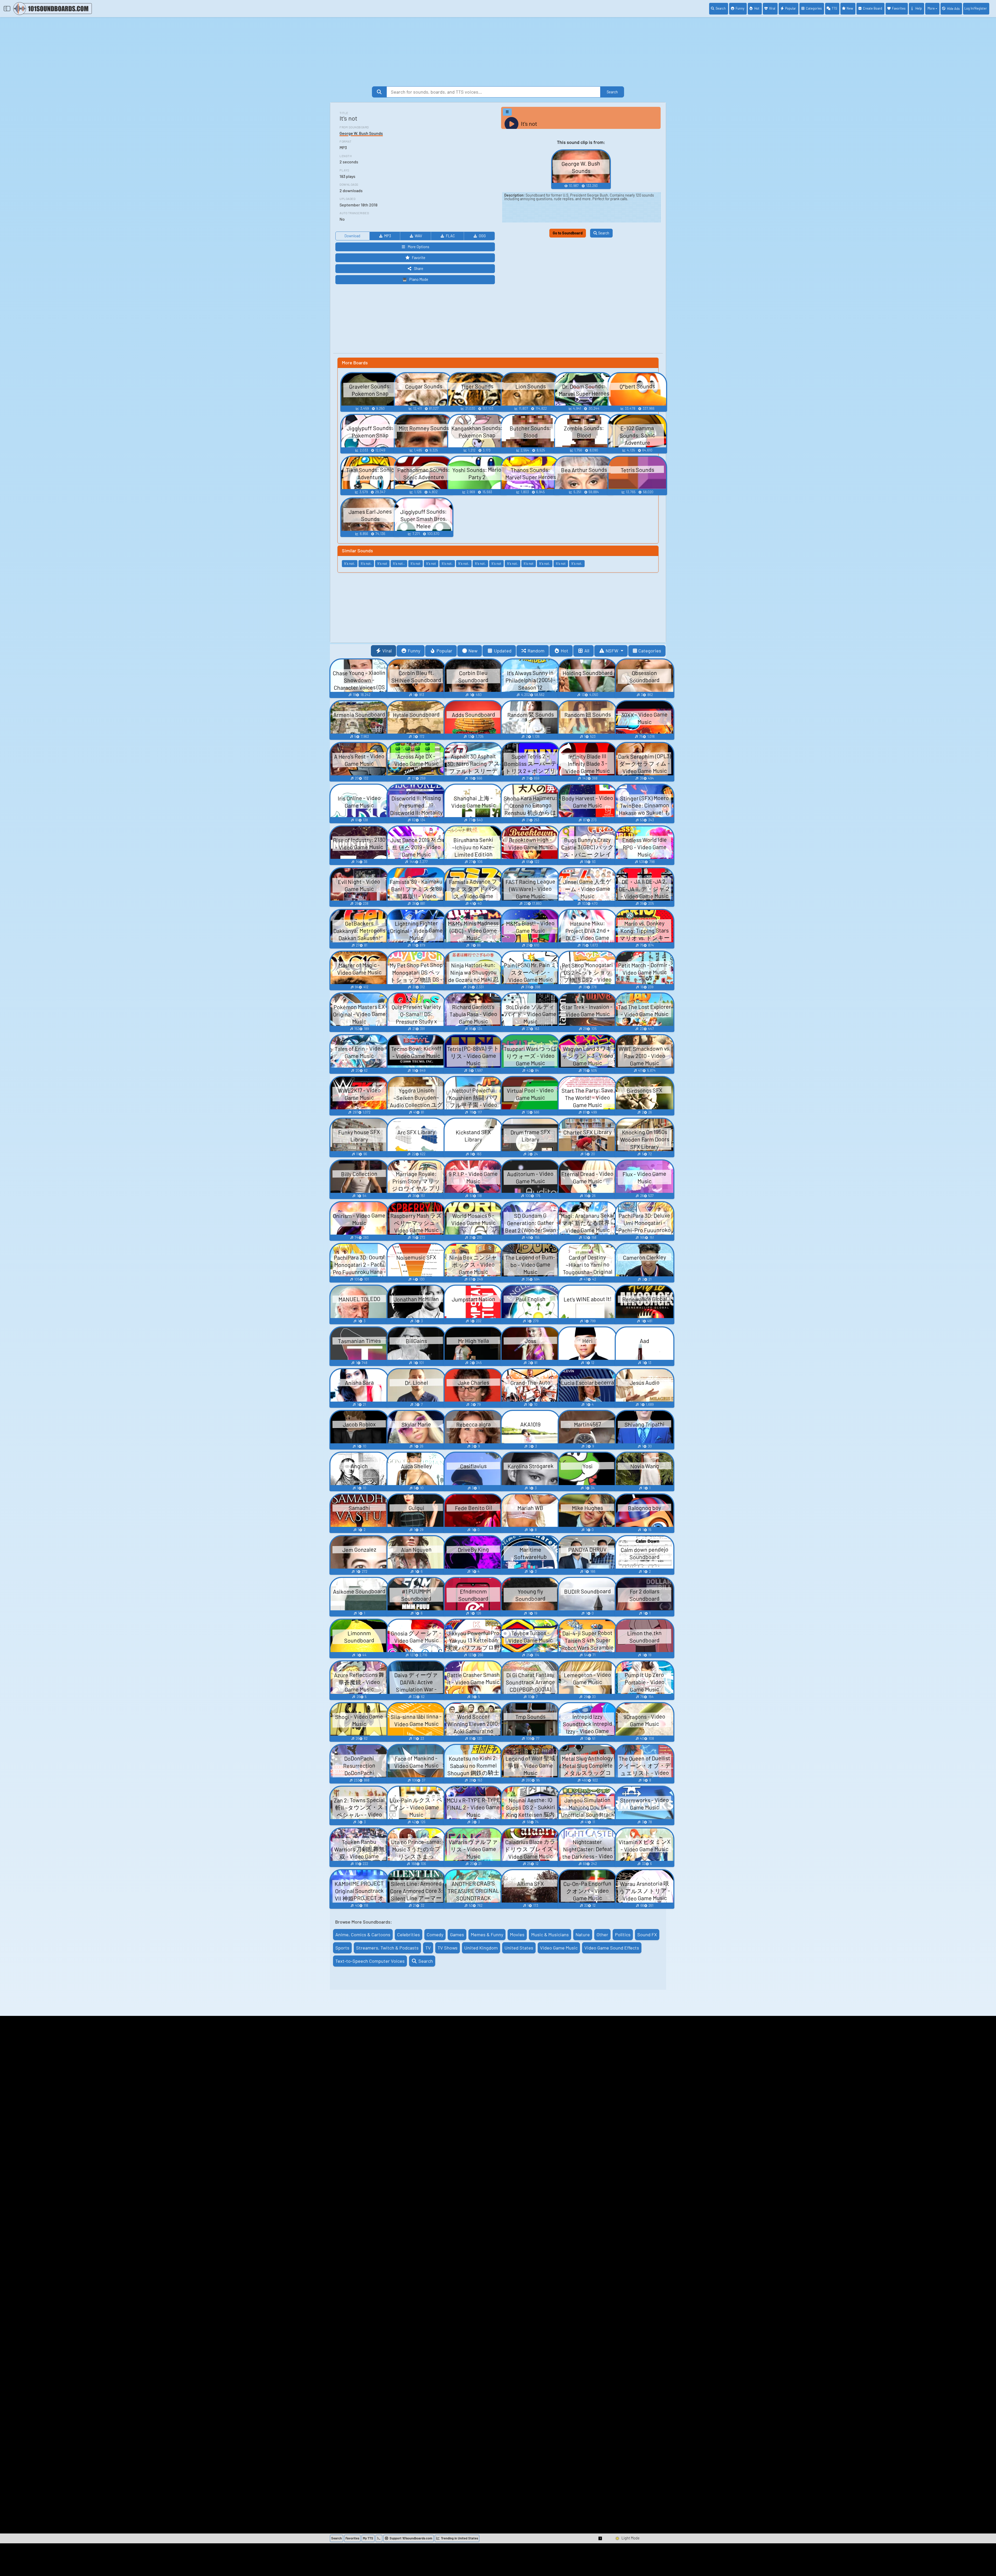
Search (721, 8)
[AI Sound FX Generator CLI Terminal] (379, 2538)
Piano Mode (419, 279)
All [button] (587, 651)
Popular (791, 8)
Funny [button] (414, 651)
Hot (757, 8)
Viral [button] (387, 651)
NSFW (613, 651)
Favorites (899, 8)
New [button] (473, 651)
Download (352, 236)
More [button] (931, 8)
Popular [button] (444, 651)
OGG (482, 236)
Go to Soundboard (568, 233)
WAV (418, 236)
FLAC (450, 236)
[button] (600, 2538)
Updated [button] (503, 651)
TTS (834, 8)
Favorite (419, 258)
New (850, 8)
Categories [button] (650, 651)
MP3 (388, 236)
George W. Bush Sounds (361, 133)
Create (873, 8)
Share (419, 269)
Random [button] (536, 651)
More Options (419, 247)
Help (919, 8)
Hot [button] (565, 651)
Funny (740, 8)
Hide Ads (953, 9)
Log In (976, 8)
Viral (772, 8)
